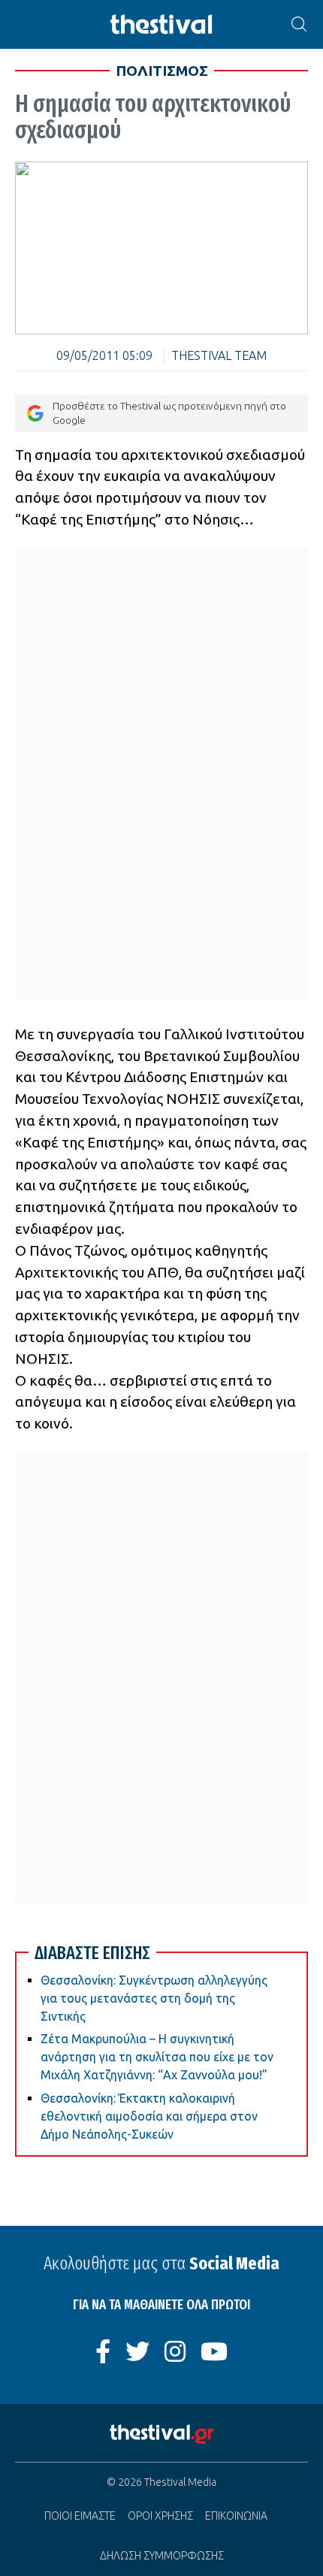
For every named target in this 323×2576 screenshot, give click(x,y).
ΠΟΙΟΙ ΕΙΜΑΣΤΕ (80, 2516)
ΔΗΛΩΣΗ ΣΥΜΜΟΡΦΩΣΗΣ (162, 2556)
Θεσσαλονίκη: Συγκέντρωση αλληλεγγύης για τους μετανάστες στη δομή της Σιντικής (154, 1998)
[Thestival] (161, 24)
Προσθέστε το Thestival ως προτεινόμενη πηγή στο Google (169, 413)
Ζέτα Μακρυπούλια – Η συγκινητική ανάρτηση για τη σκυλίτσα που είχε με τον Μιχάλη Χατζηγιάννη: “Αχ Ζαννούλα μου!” (157, 2057)
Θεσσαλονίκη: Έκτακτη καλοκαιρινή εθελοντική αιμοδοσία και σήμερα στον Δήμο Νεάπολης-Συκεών (149, 2116)
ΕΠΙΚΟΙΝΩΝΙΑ (236, 2516)
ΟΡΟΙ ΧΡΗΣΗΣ (160, 2516)
